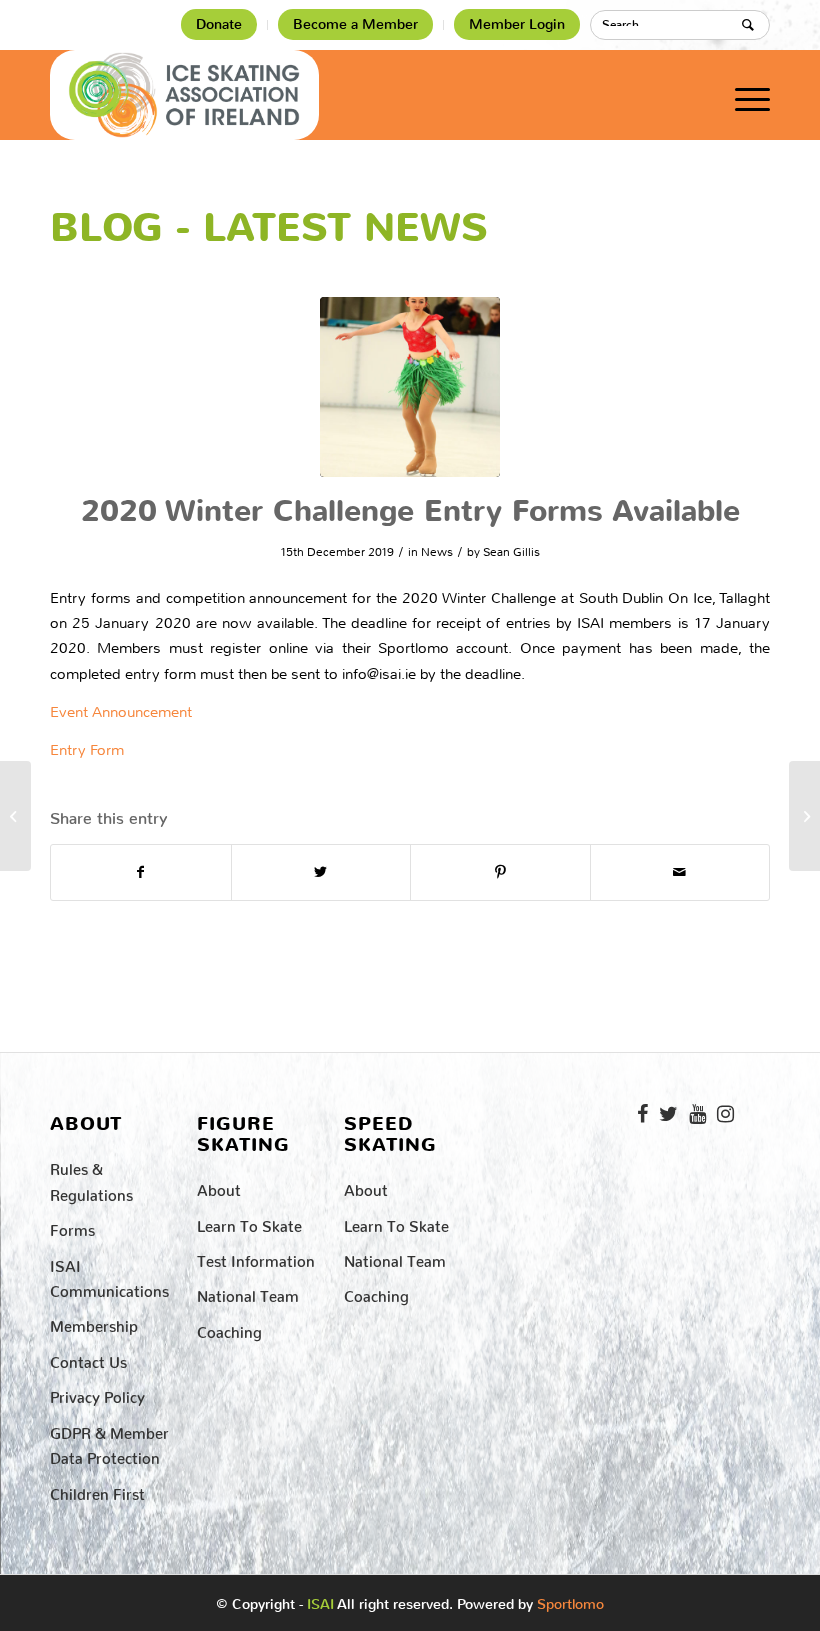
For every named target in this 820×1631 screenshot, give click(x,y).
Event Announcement (121, 712)
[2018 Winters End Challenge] (410, 387)
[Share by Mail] (680, 872)
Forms (72, 1226)
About (219, 1186)
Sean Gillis (511, 552)
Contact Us (88, 1358)
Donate (219, 24)
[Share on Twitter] (321, 872)
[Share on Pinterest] (500, 872)
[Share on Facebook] (141, 872)
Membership (94, 1322)
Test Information (256, 1257)
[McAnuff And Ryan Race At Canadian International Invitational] (15, 816)
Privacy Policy (97, 1393)
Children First (97, 1490)
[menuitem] (219, 25)
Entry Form (87, 750)
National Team (248, 1292)
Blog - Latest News (269, 228)
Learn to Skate (249, 1222)
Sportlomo (570, 1600)
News (437, 552)
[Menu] (742, 95)
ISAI (320, 1604)
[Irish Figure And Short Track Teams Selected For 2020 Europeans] (804, 816)
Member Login (517, 24)
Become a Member (355, 24)
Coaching (229, 1328)
